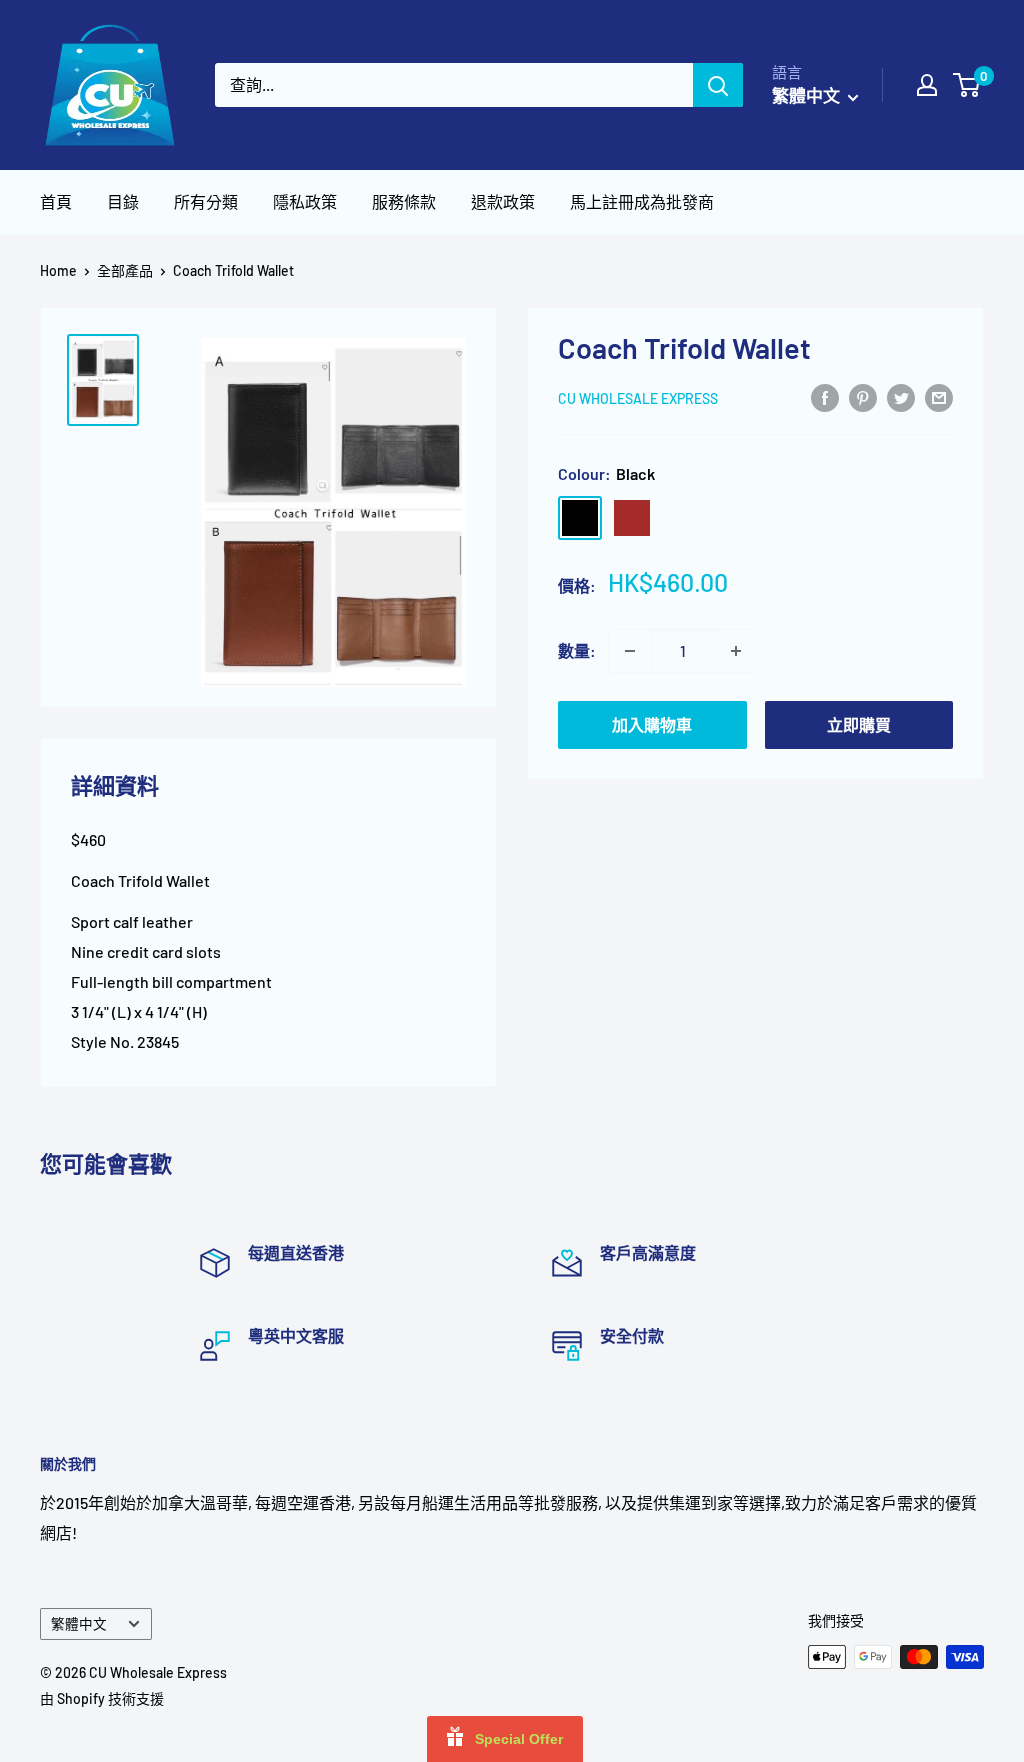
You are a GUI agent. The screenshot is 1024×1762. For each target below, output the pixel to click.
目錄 (123, 201)
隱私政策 (305, 201)
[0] (967, 85)
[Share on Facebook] (825, 396)
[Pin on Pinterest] (863, 396)
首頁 (56, 201)
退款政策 (503, 201)
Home (58, 270)
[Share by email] (939, 396)
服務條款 (404, 201)
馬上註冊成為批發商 (642, 201)
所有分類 (206, 201)
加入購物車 (652, 724)
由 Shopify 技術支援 (102, 1698)
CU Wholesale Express (638, 398)
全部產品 (125, 270)
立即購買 (859, 724)
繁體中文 (79, 1623)
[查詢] (718, 85)
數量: (577, 650)
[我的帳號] (927, 85)
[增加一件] (736, 651)
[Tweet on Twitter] (901, 396)
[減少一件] (630, 651)
